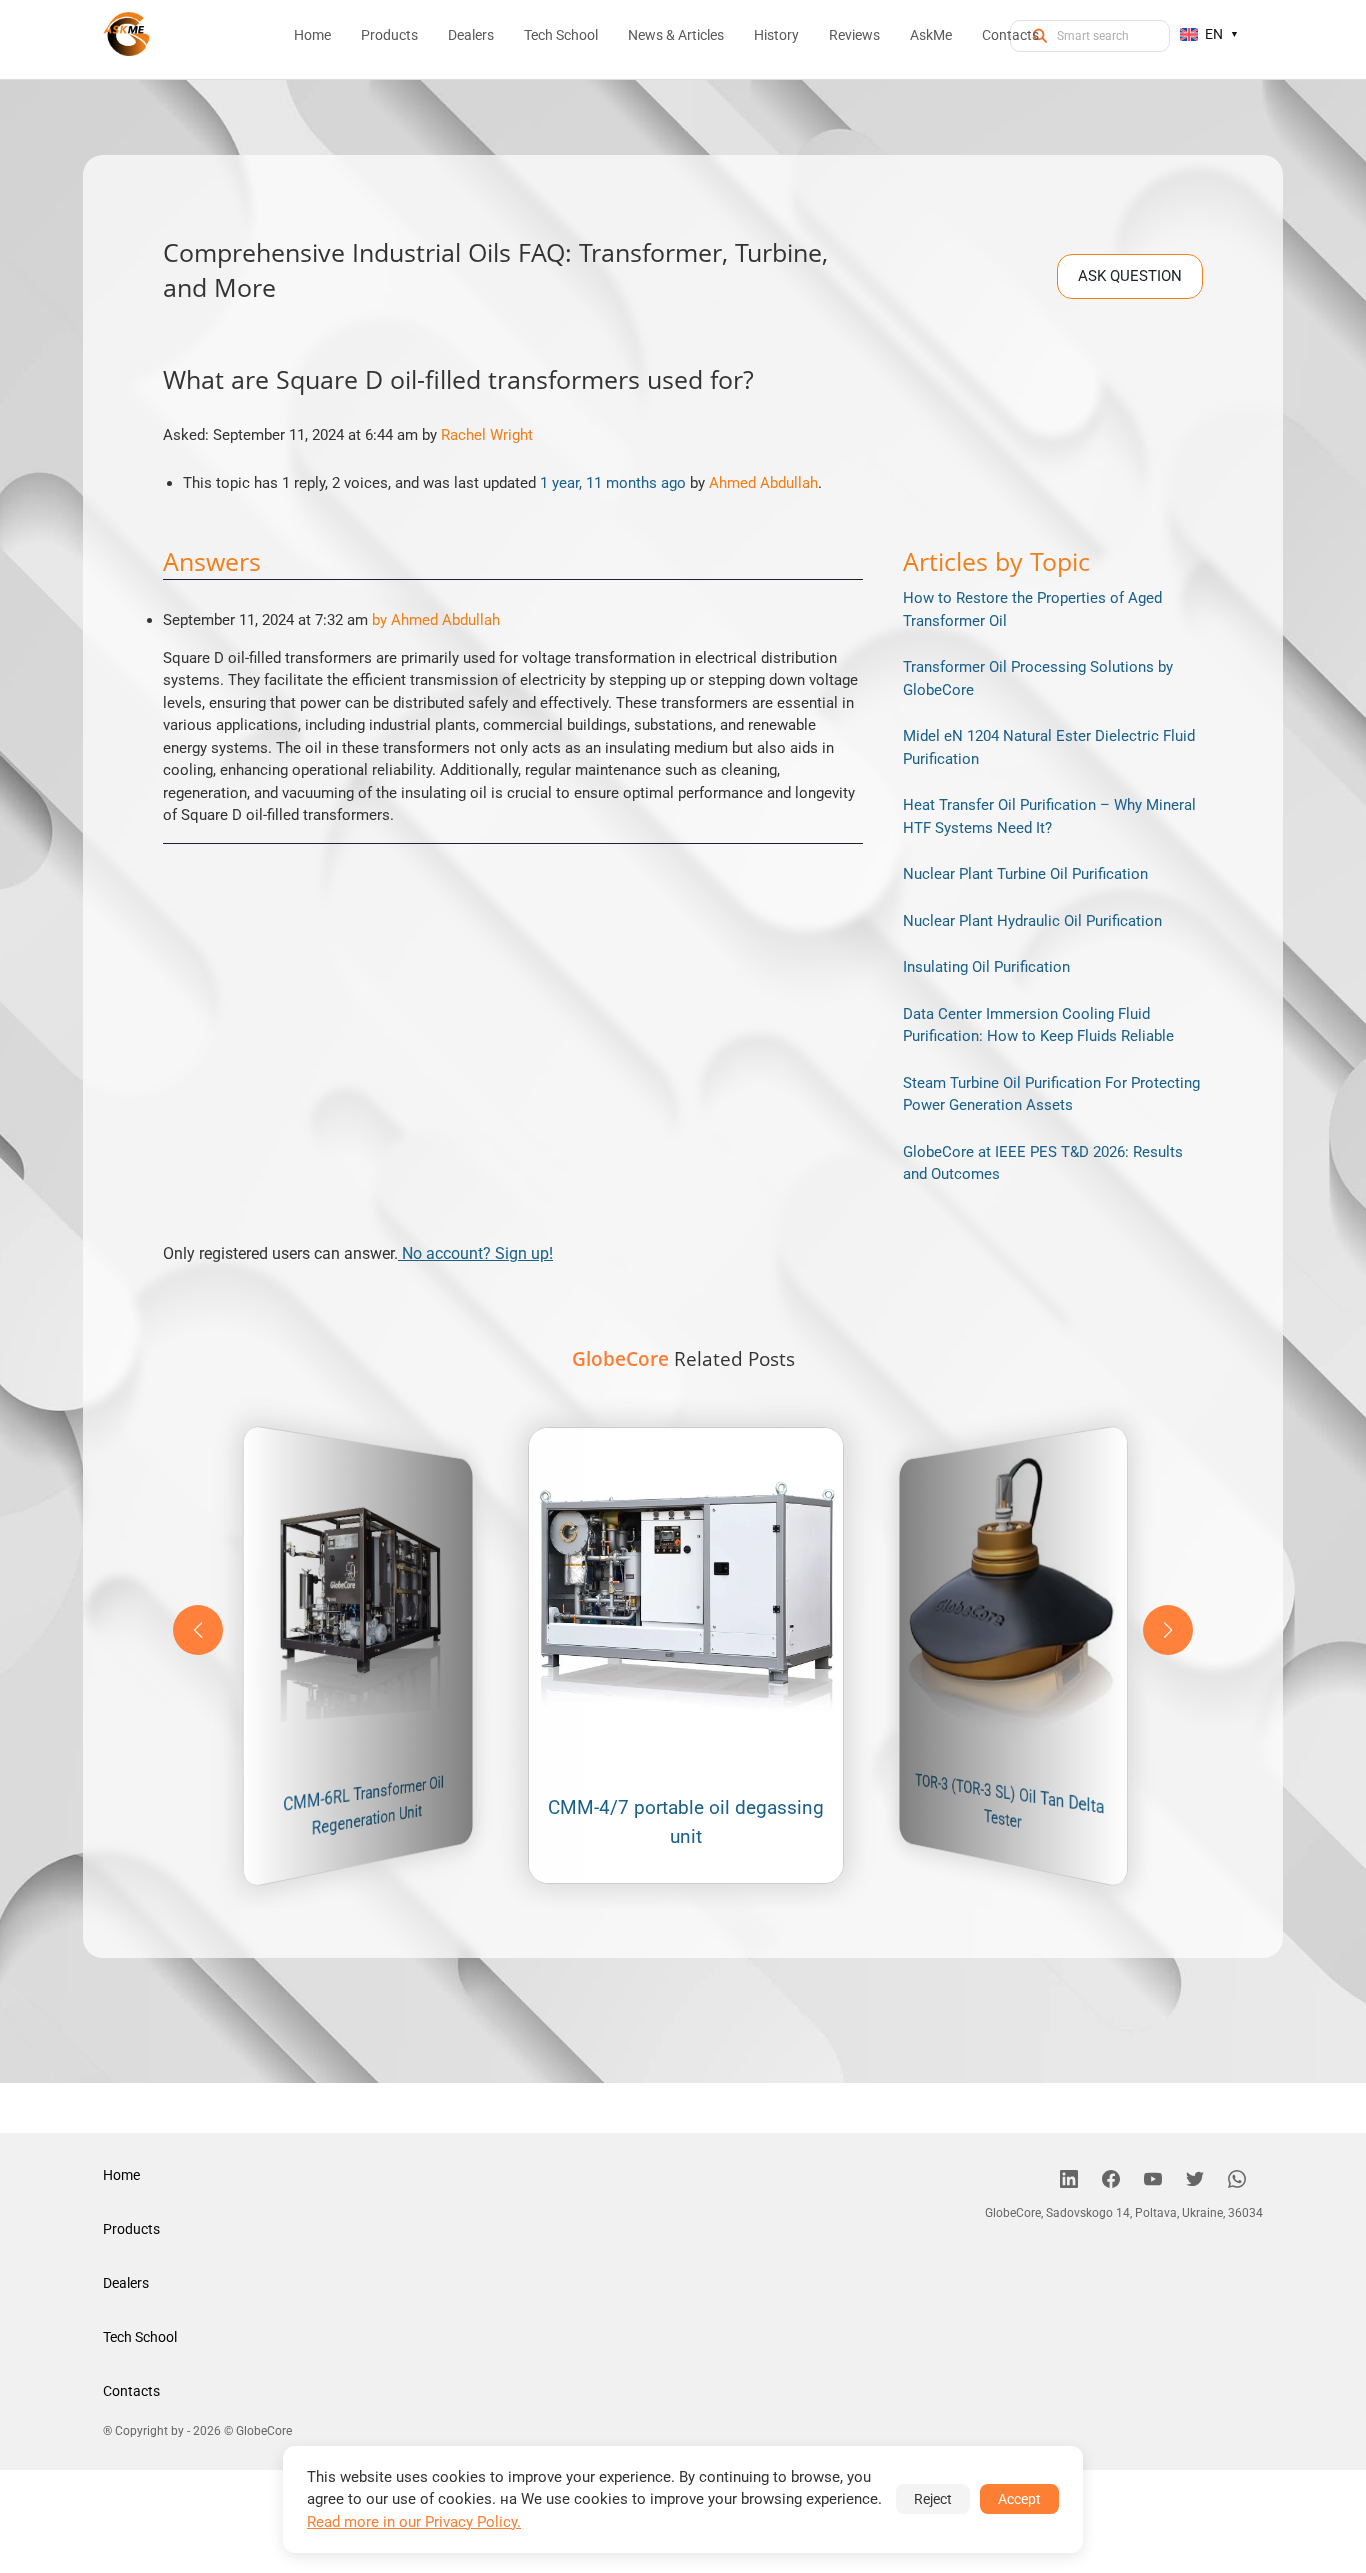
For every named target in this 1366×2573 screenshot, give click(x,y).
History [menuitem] (776, 35)
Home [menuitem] (312, 35)
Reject (933, 2499)
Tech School (140, 2337)
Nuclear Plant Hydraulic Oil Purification (1032, 921)
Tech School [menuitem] (561, 35)
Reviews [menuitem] (854, 35)
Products (131, 2229)
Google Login (683, 928)
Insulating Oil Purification (986, 967)
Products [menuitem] (389, 35)
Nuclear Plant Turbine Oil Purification (1025, 874)
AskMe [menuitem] (931, 35)
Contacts (131, 2391)
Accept (1019, 2499)
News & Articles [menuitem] (676, 35)
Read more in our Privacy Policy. (414, 2522)
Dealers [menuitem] (471, 35)
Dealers (126, 2283)
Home (121, 2175)
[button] (1168, 1630)
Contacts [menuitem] (1010, 35)
